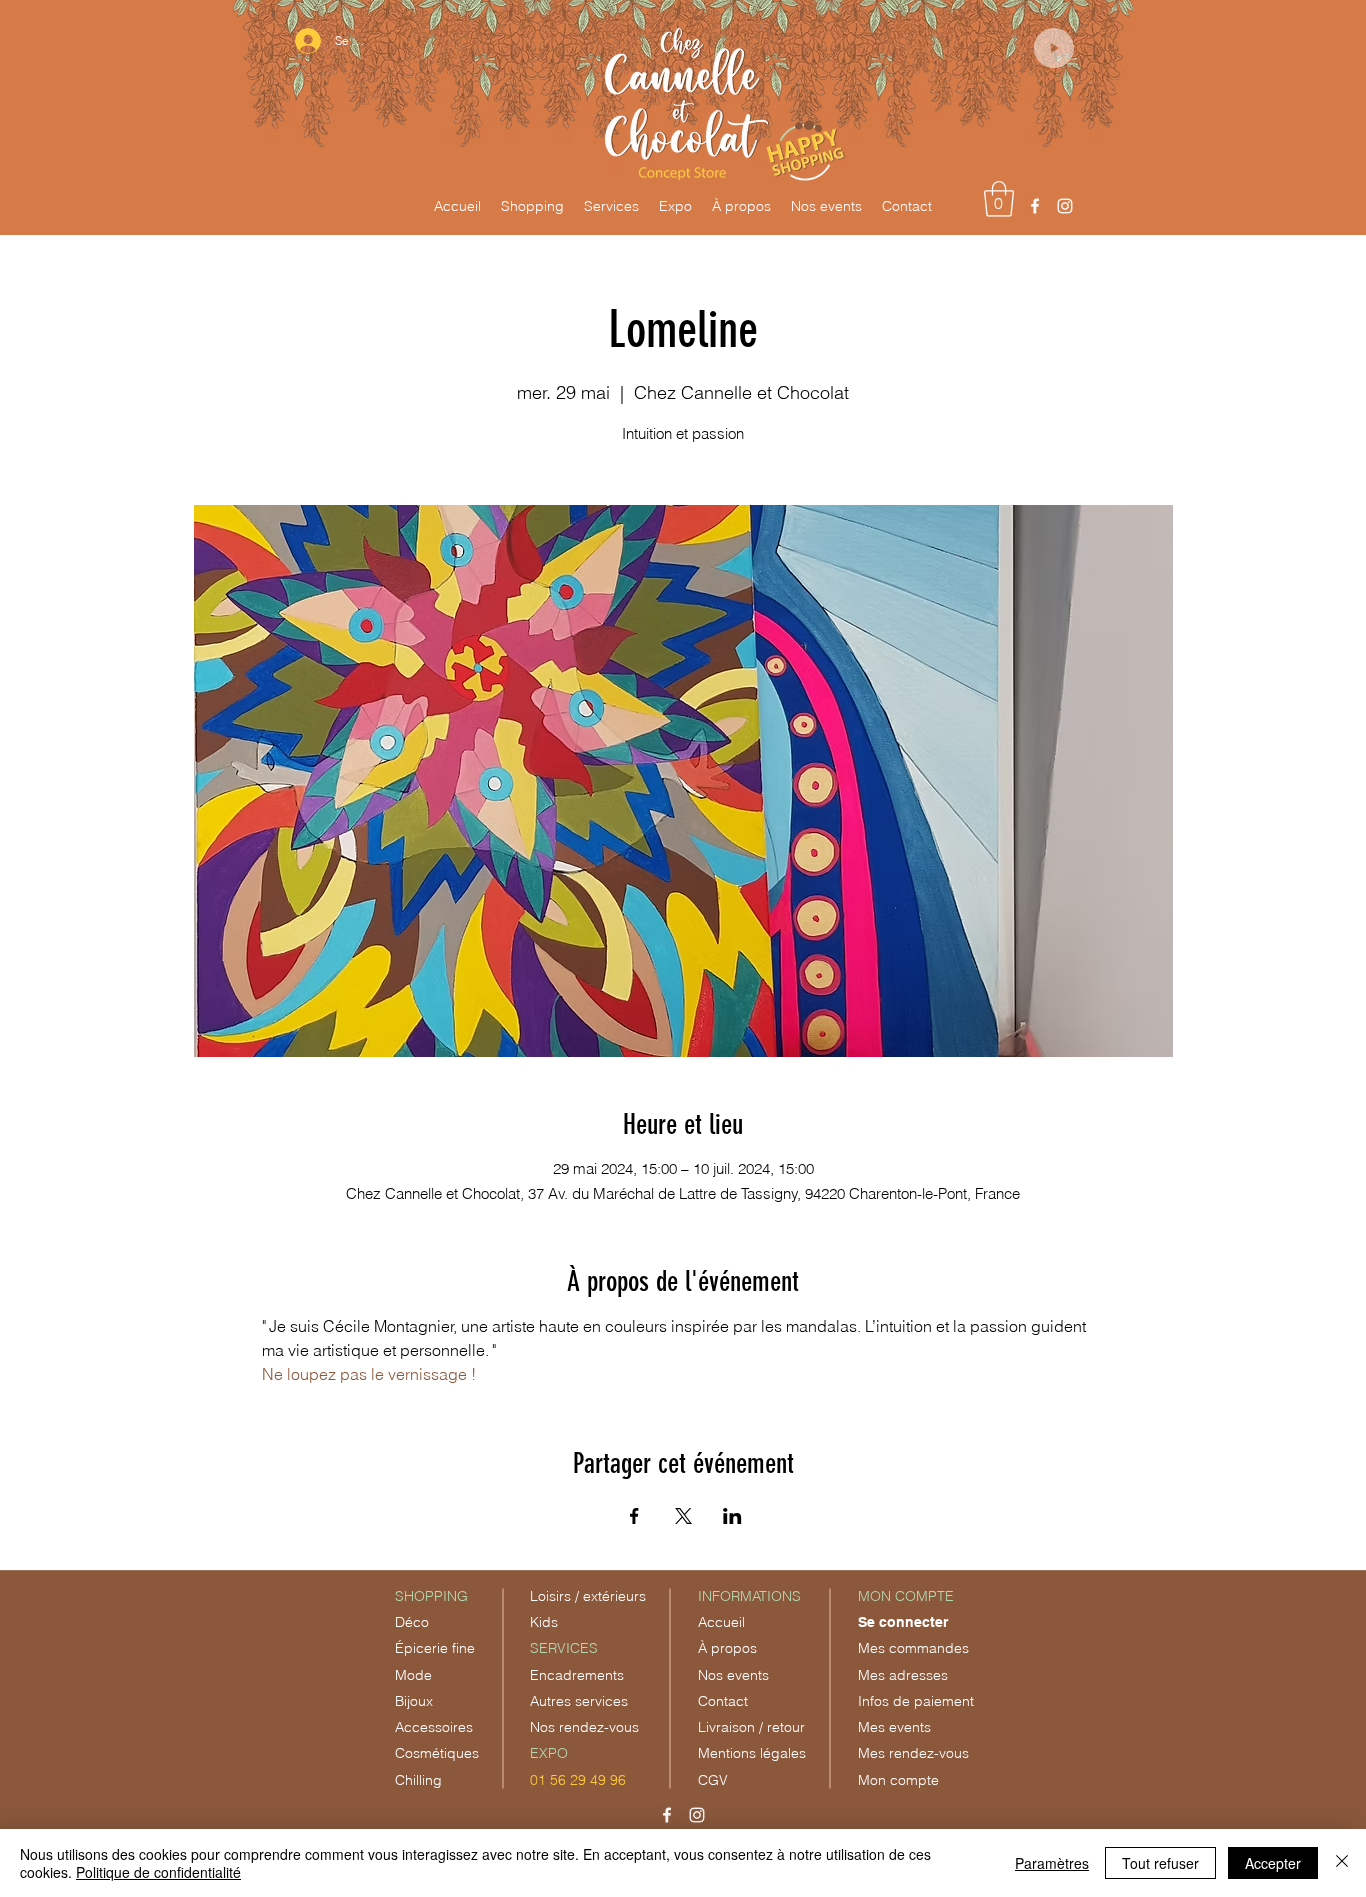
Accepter (1273, 1863)
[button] (999, 199)
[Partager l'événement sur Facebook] (634, 1516)
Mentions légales (752, 1753)
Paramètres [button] (1052, 1863)
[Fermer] (1342, 1863)
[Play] (1054, 48)
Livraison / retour (751, 1727)
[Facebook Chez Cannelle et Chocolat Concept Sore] (1035, 206)
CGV (713, 1780)
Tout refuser (1160, 1863)
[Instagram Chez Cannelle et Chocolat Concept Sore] (1065, 206)
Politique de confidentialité (158, 1872)
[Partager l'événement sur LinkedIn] (732, 1516)
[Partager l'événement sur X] (683, 1516)
